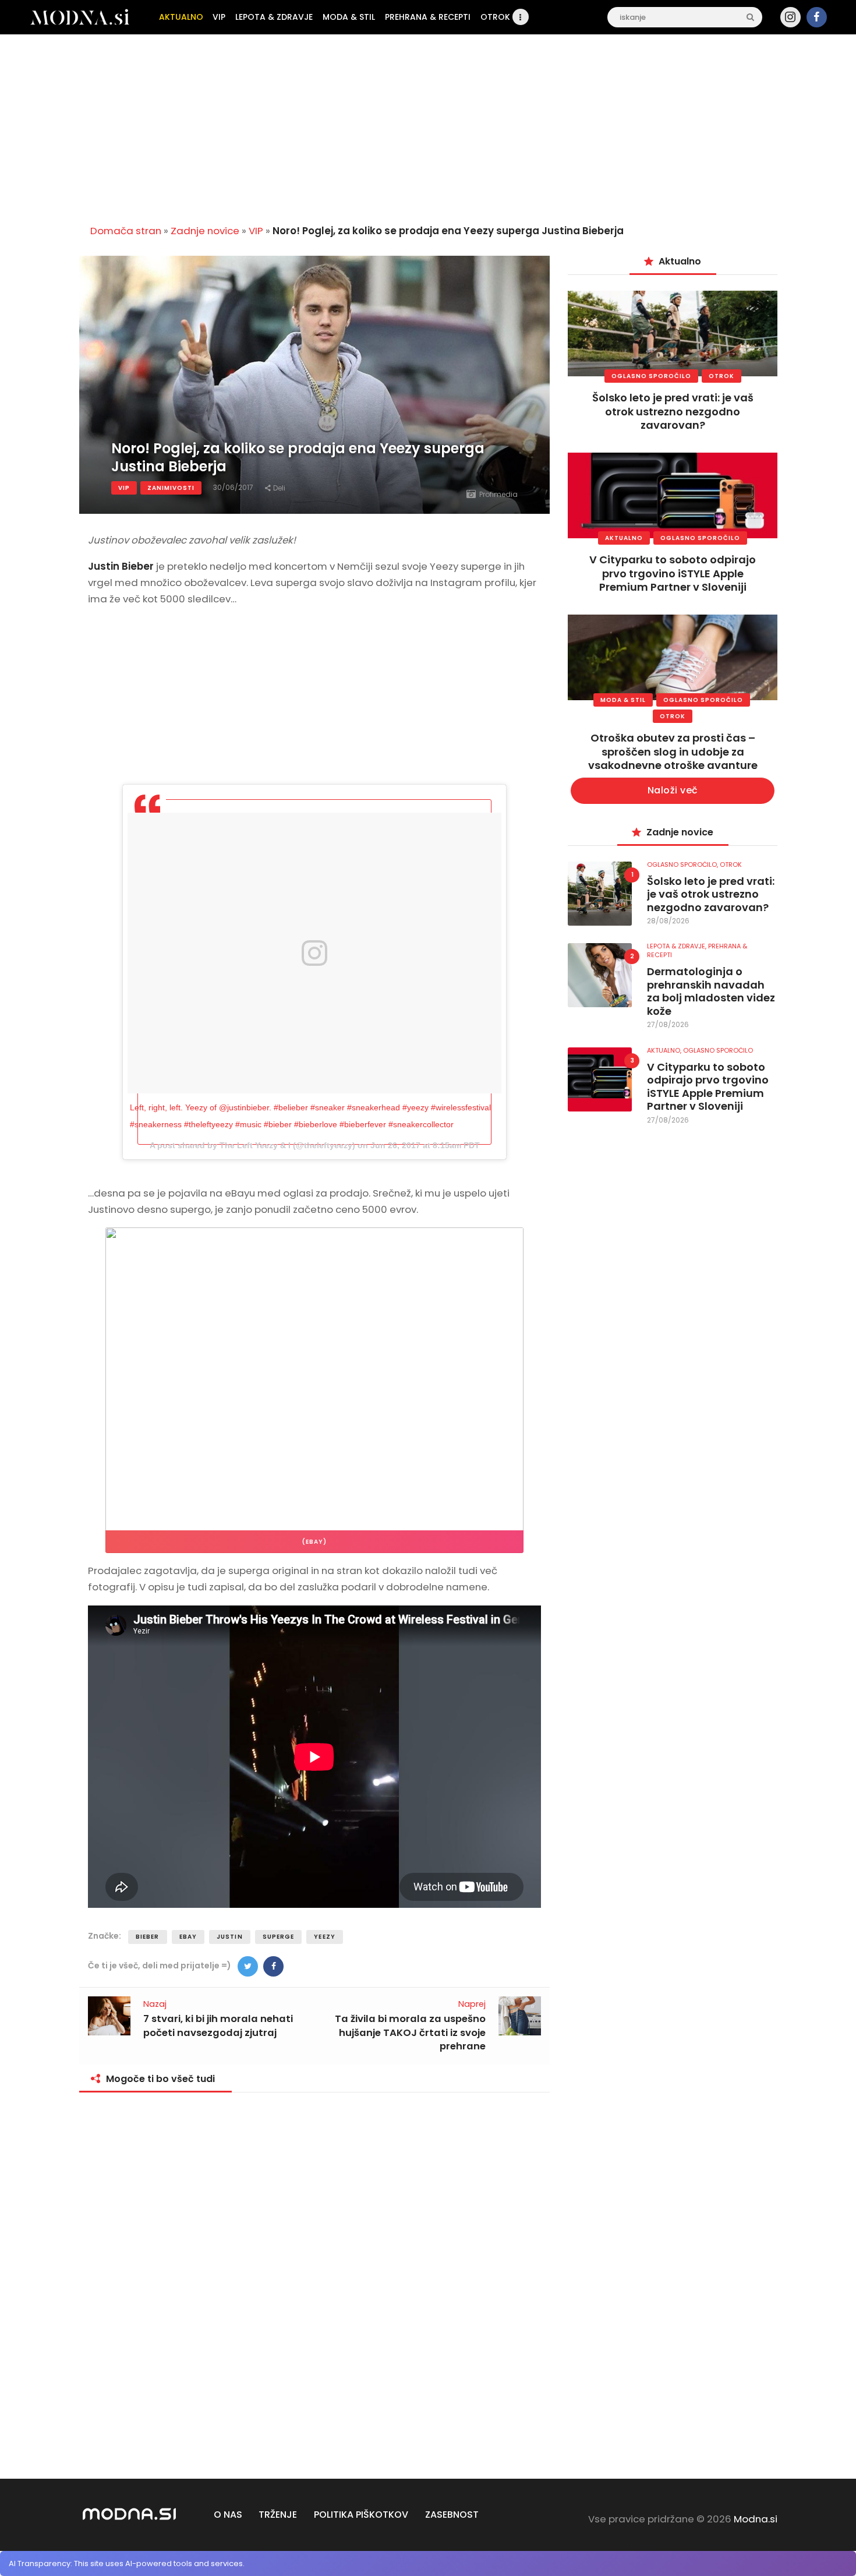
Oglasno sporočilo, (683, 864)
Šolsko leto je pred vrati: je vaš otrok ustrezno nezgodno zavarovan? (673, 411)
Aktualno (624, 538)
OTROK (721, 376)
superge (279, 1937)
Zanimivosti (171, 488)
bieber (148, 1937)
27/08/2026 (668, 1024)
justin (230, 1937)
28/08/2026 (668, 921)
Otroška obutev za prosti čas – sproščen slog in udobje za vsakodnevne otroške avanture (673, 751)
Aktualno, (665, 1050)
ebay (188, 1937)
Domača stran (126, 231)
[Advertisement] (428, 125)
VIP (256, 231)
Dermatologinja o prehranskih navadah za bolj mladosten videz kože (711, 991)
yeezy (325, 1937)
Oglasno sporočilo (651, 376)
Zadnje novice (205, 231)
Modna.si (756, 2519)
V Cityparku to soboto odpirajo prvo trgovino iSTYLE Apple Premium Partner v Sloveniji (673, 573)
